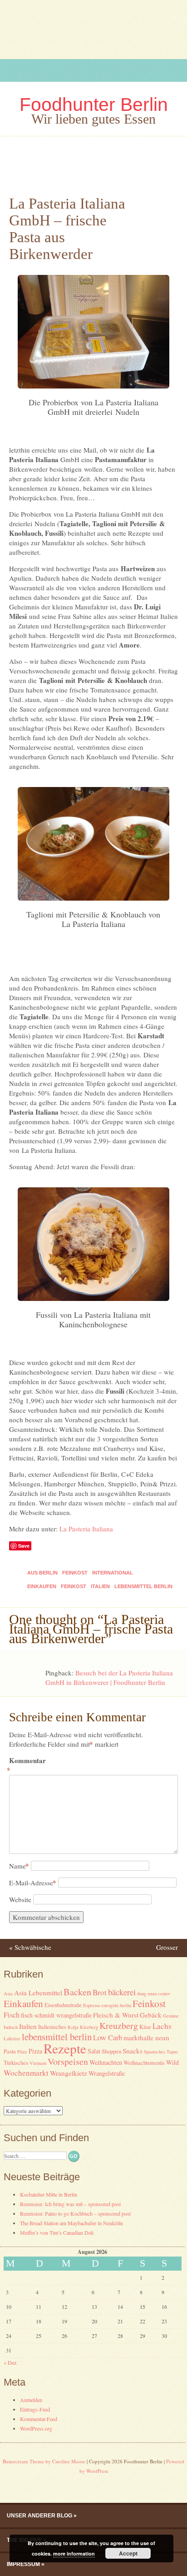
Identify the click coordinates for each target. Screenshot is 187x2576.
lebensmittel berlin (143, 1586)
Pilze (22, 2052)
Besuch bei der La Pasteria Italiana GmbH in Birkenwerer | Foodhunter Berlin (109, 1677)
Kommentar (27, 1765)
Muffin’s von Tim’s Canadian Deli (57, 2232)
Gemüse (171, 2016)
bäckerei (122, 1992)
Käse (145, 2027)
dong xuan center (154, 1993)
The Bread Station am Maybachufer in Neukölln (71, 2223)
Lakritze (12, 2038)
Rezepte (65, 2048)
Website (20, 1899)
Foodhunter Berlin (94, 105)
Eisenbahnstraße (63, 2005)
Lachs (162, 2026)
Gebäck (151, 2015)
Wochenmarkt (26, 2073)
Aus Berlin (42, 1573)
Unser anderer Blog (39, 2516)
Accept (128, 2553)
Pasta (10, 2051)
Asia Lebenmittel (38, 1993)
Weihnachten (106, 2062)
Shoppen (111, 2051)
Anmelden (31, 2400)
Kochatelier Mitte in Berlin (49, 2194)
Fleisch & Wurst (116, 2015)
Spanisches (155, 2052)
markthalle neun (146, 2038)
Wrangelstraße (107, 2073)
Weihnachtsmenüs (144, 2063)
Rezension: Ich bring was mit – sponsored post (70, 2204)
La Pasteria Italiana (86, 1529)
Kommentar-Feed (39, 2419)
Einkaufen (42, 1586)
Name (19, 1866)
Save (24, 1546)
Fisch (12, 2015)
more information (74, 2554)
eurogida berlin (116, 2005)
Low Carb (108, 2038)
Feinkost (75, 1573)
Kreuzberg (119, 2025)
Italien (100, 1586)
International (113, 1573)
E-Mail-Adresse (33, 1883)
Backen (77, 1992)
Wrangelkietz (69, 2073)
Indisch (11, 2027)
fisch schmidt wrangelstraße (56, 2015)
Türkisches (16, 2063)
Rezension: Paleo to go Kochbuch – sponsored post (75, 2213)
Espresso (92, 2005)
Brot (100, 1992)
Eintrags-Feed (35, 2409)
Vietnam (38, 2063)
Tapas (172, 2052)
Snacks (133, 2051)
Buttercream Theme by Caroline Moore (44, 2461)
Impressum (23, 2564)
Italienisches (52, 2027)
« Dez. (11, 2362)
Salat (94, 2051)
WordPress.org (36, 2428)
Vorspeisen (68, 2061)
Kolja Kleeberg (83, 2027)
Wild (172, 2062)
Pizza (35, 2051)
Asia (8, 1993)
